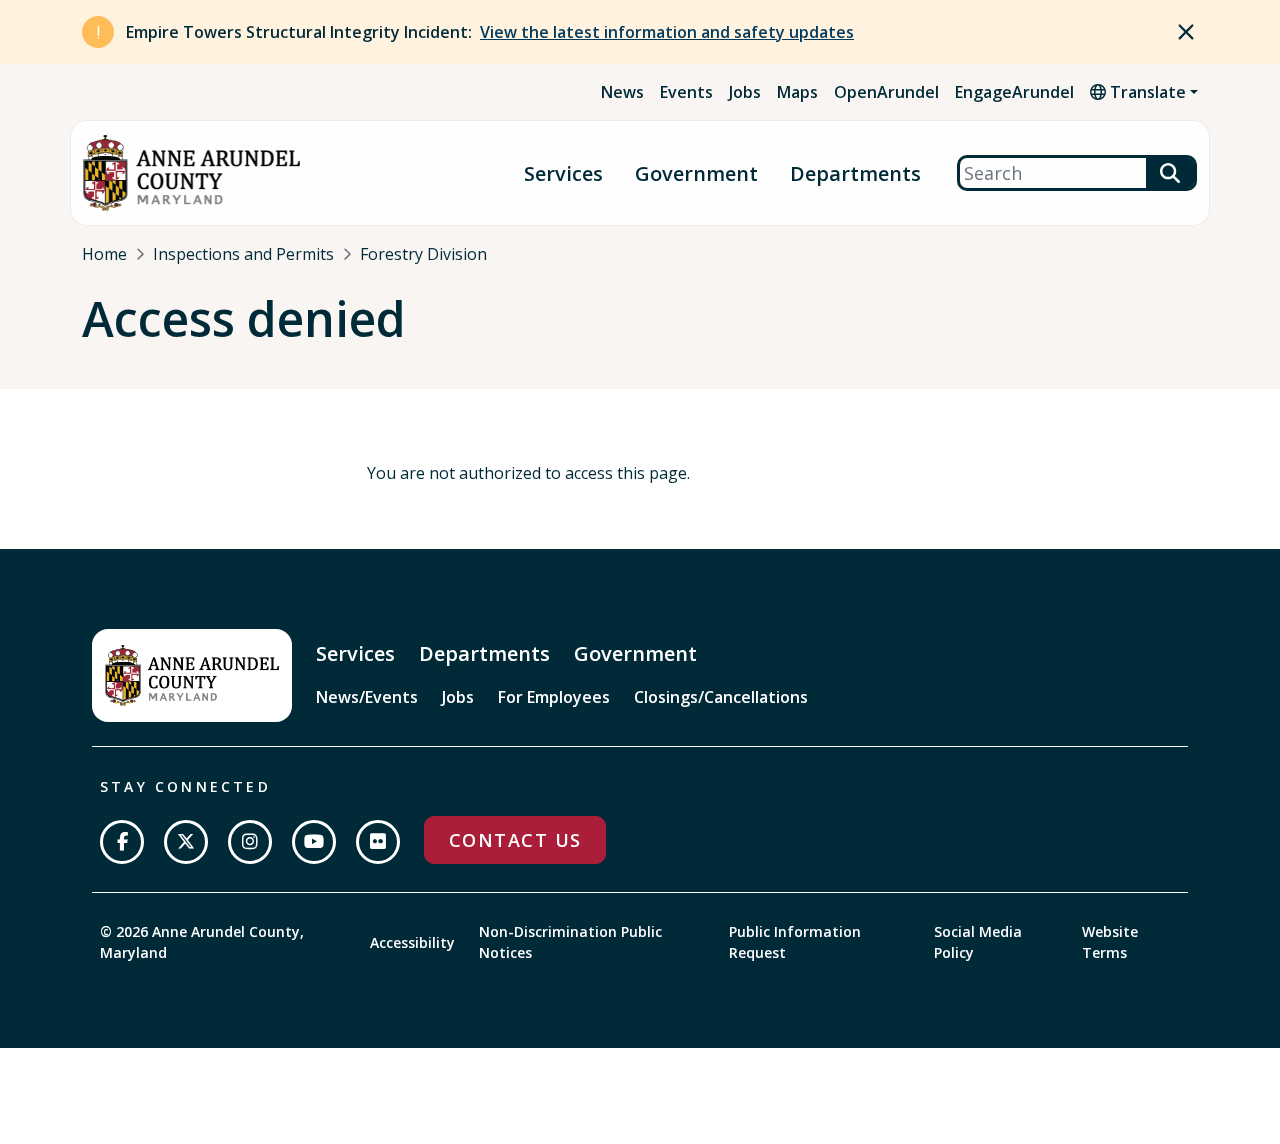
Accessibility (412, 942)
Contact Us (515, 840)
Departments (855, 173)
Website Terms (1110, 942)
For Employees (554, 697)
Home (104, 254)
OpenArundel (886, 92)
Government (696, 173)
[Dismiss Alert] (1186, 32)
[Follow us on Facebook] (122, 842)
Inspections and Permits (243, 254)
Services (563, 173)
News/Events (367, 697)
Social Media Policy (978, 942)
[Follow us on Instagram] (250, 842)
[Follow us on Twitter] (186, 842)
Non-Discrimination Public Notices (570, 942)
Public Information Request (795, 942)
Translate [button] (1146, 92)
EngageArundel (1014, 92)
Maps (797, 92)
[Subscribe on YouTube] (314, 842)
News (622, 92)
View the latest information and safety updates (667, 32)
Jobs (745, 92)
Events (686, 92)
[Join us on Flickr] (378, 842)
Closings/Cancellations (721, 697)
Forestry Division (423, 254)
